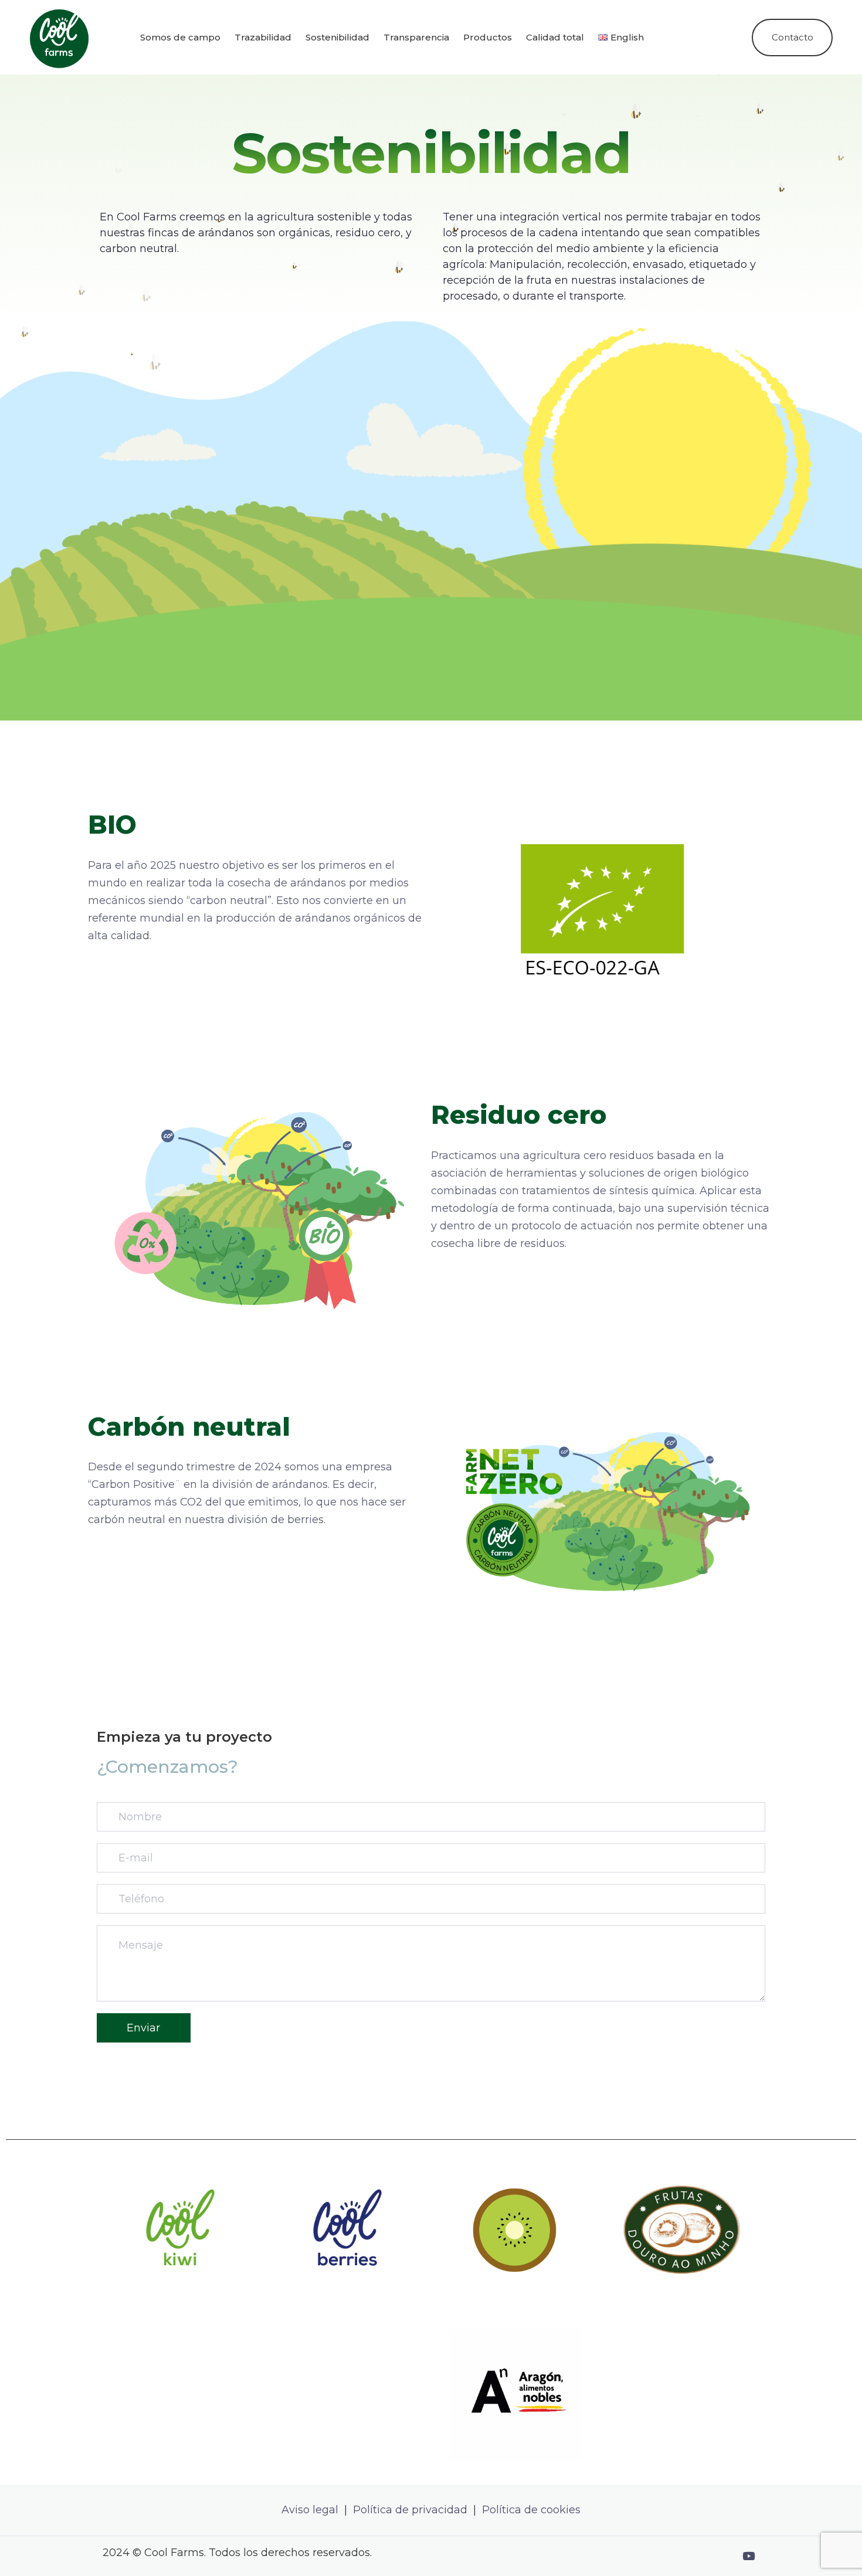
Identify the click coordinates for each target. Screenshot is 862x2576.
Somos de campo (180, 37)
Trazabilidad (263, 37)
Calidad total (555, 37)
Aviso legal (310, 2510)
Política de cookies (531, 2510)
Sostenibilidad (337, 37)
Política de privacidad (412, 2510)
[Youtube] (748, 2556)
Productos (488, 37)
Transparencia (416, 37)
